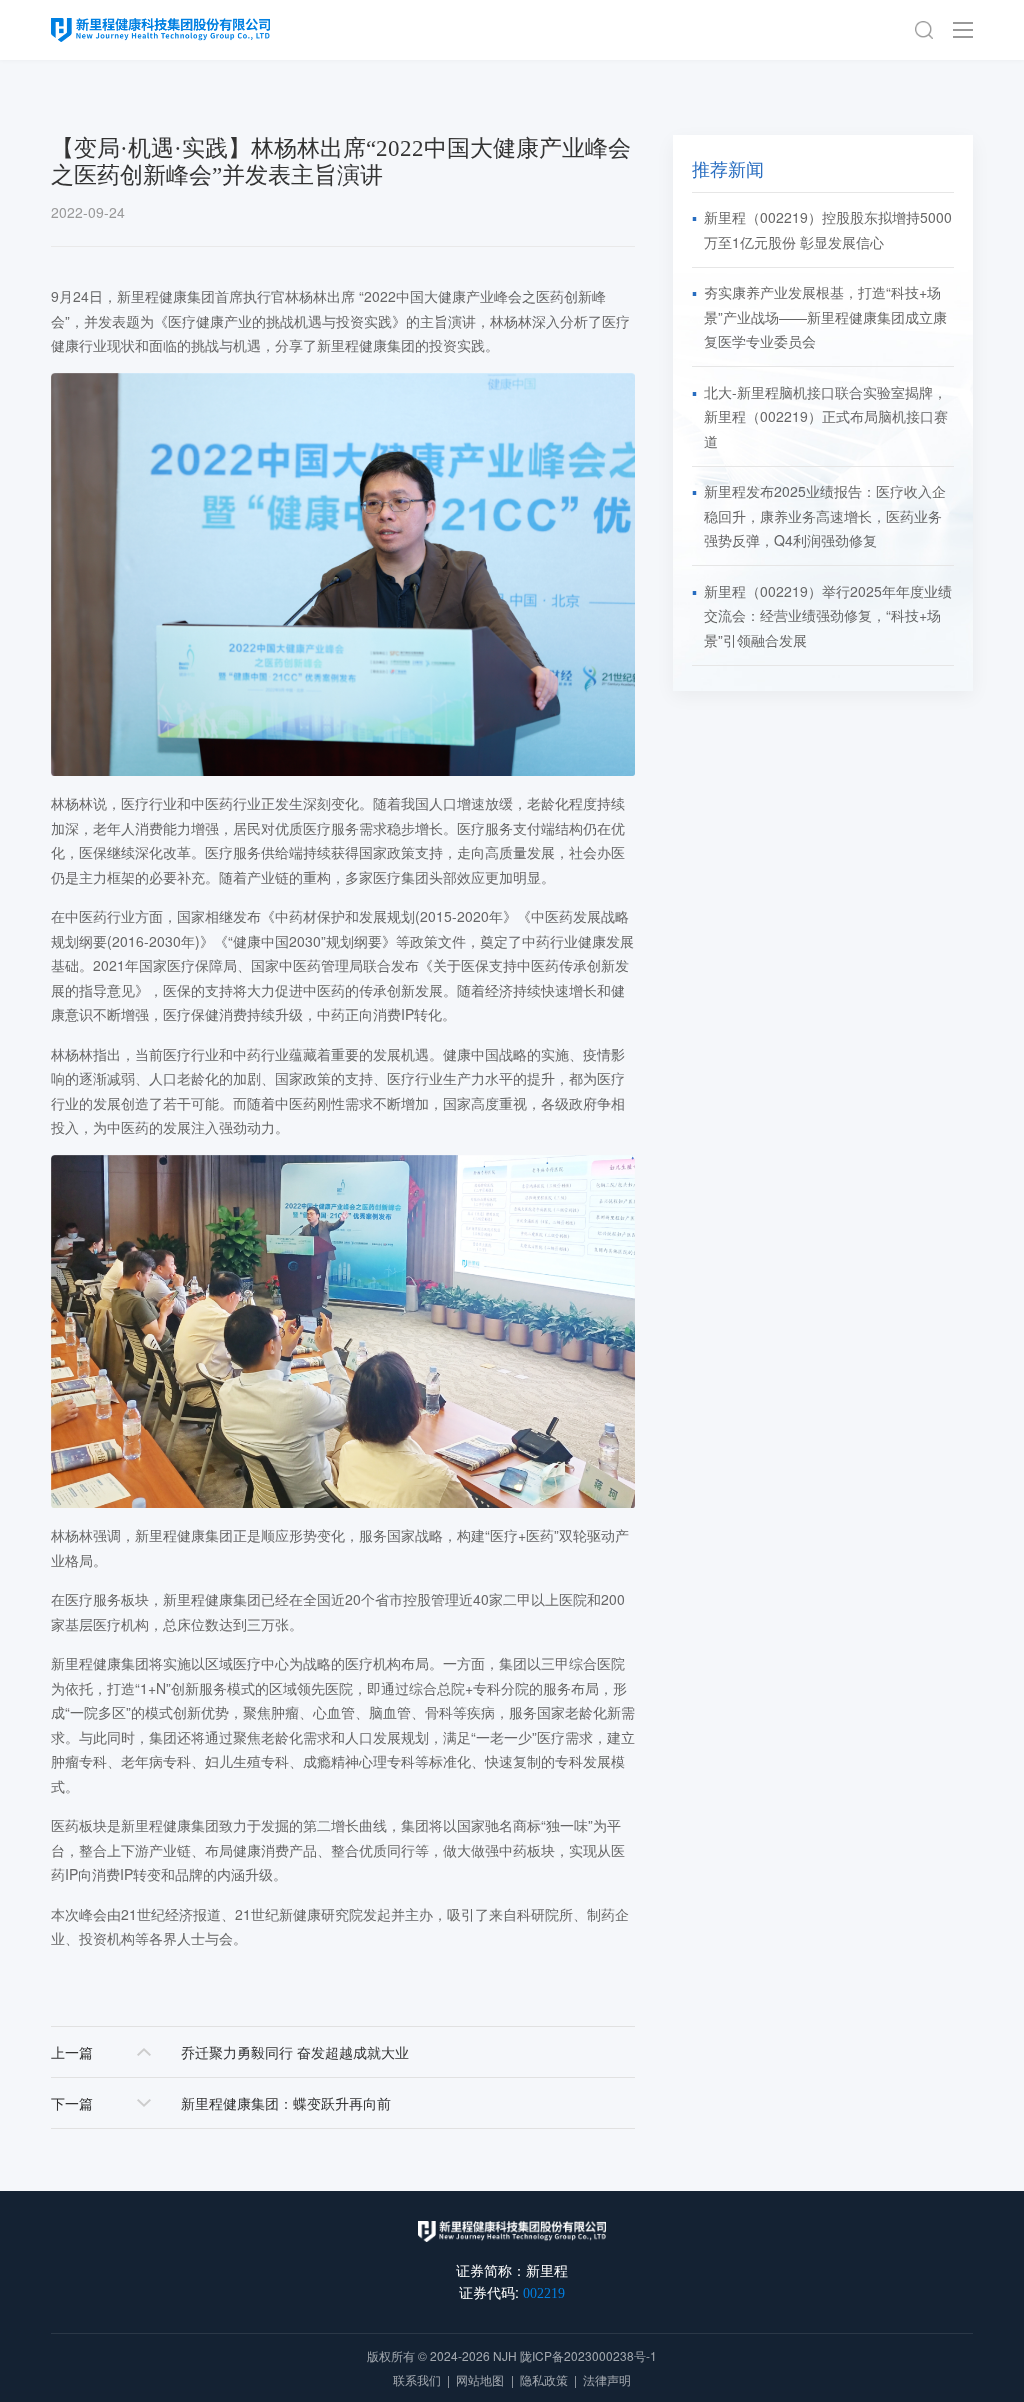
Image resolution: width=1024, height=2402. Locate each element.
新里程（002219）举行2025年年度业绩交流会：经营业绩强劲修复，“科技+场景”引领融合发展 (828, 615)
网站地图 (480, 2380)
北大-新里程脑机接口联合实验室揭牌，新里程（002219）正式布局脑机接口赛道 (826, 416)
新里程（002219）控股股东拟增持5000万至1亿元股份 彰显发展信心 (828, 229)
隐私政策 (544, 2380)
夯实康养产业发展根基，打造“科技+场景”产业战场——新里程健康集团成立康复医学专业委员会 (825, 316)
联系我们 (417, 2380)
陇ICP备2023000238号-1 (588, 2355)
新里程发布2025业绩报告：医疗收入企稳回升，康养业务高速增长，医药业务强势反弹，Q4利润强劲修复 (825, 515)
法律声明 (607, 2380)
